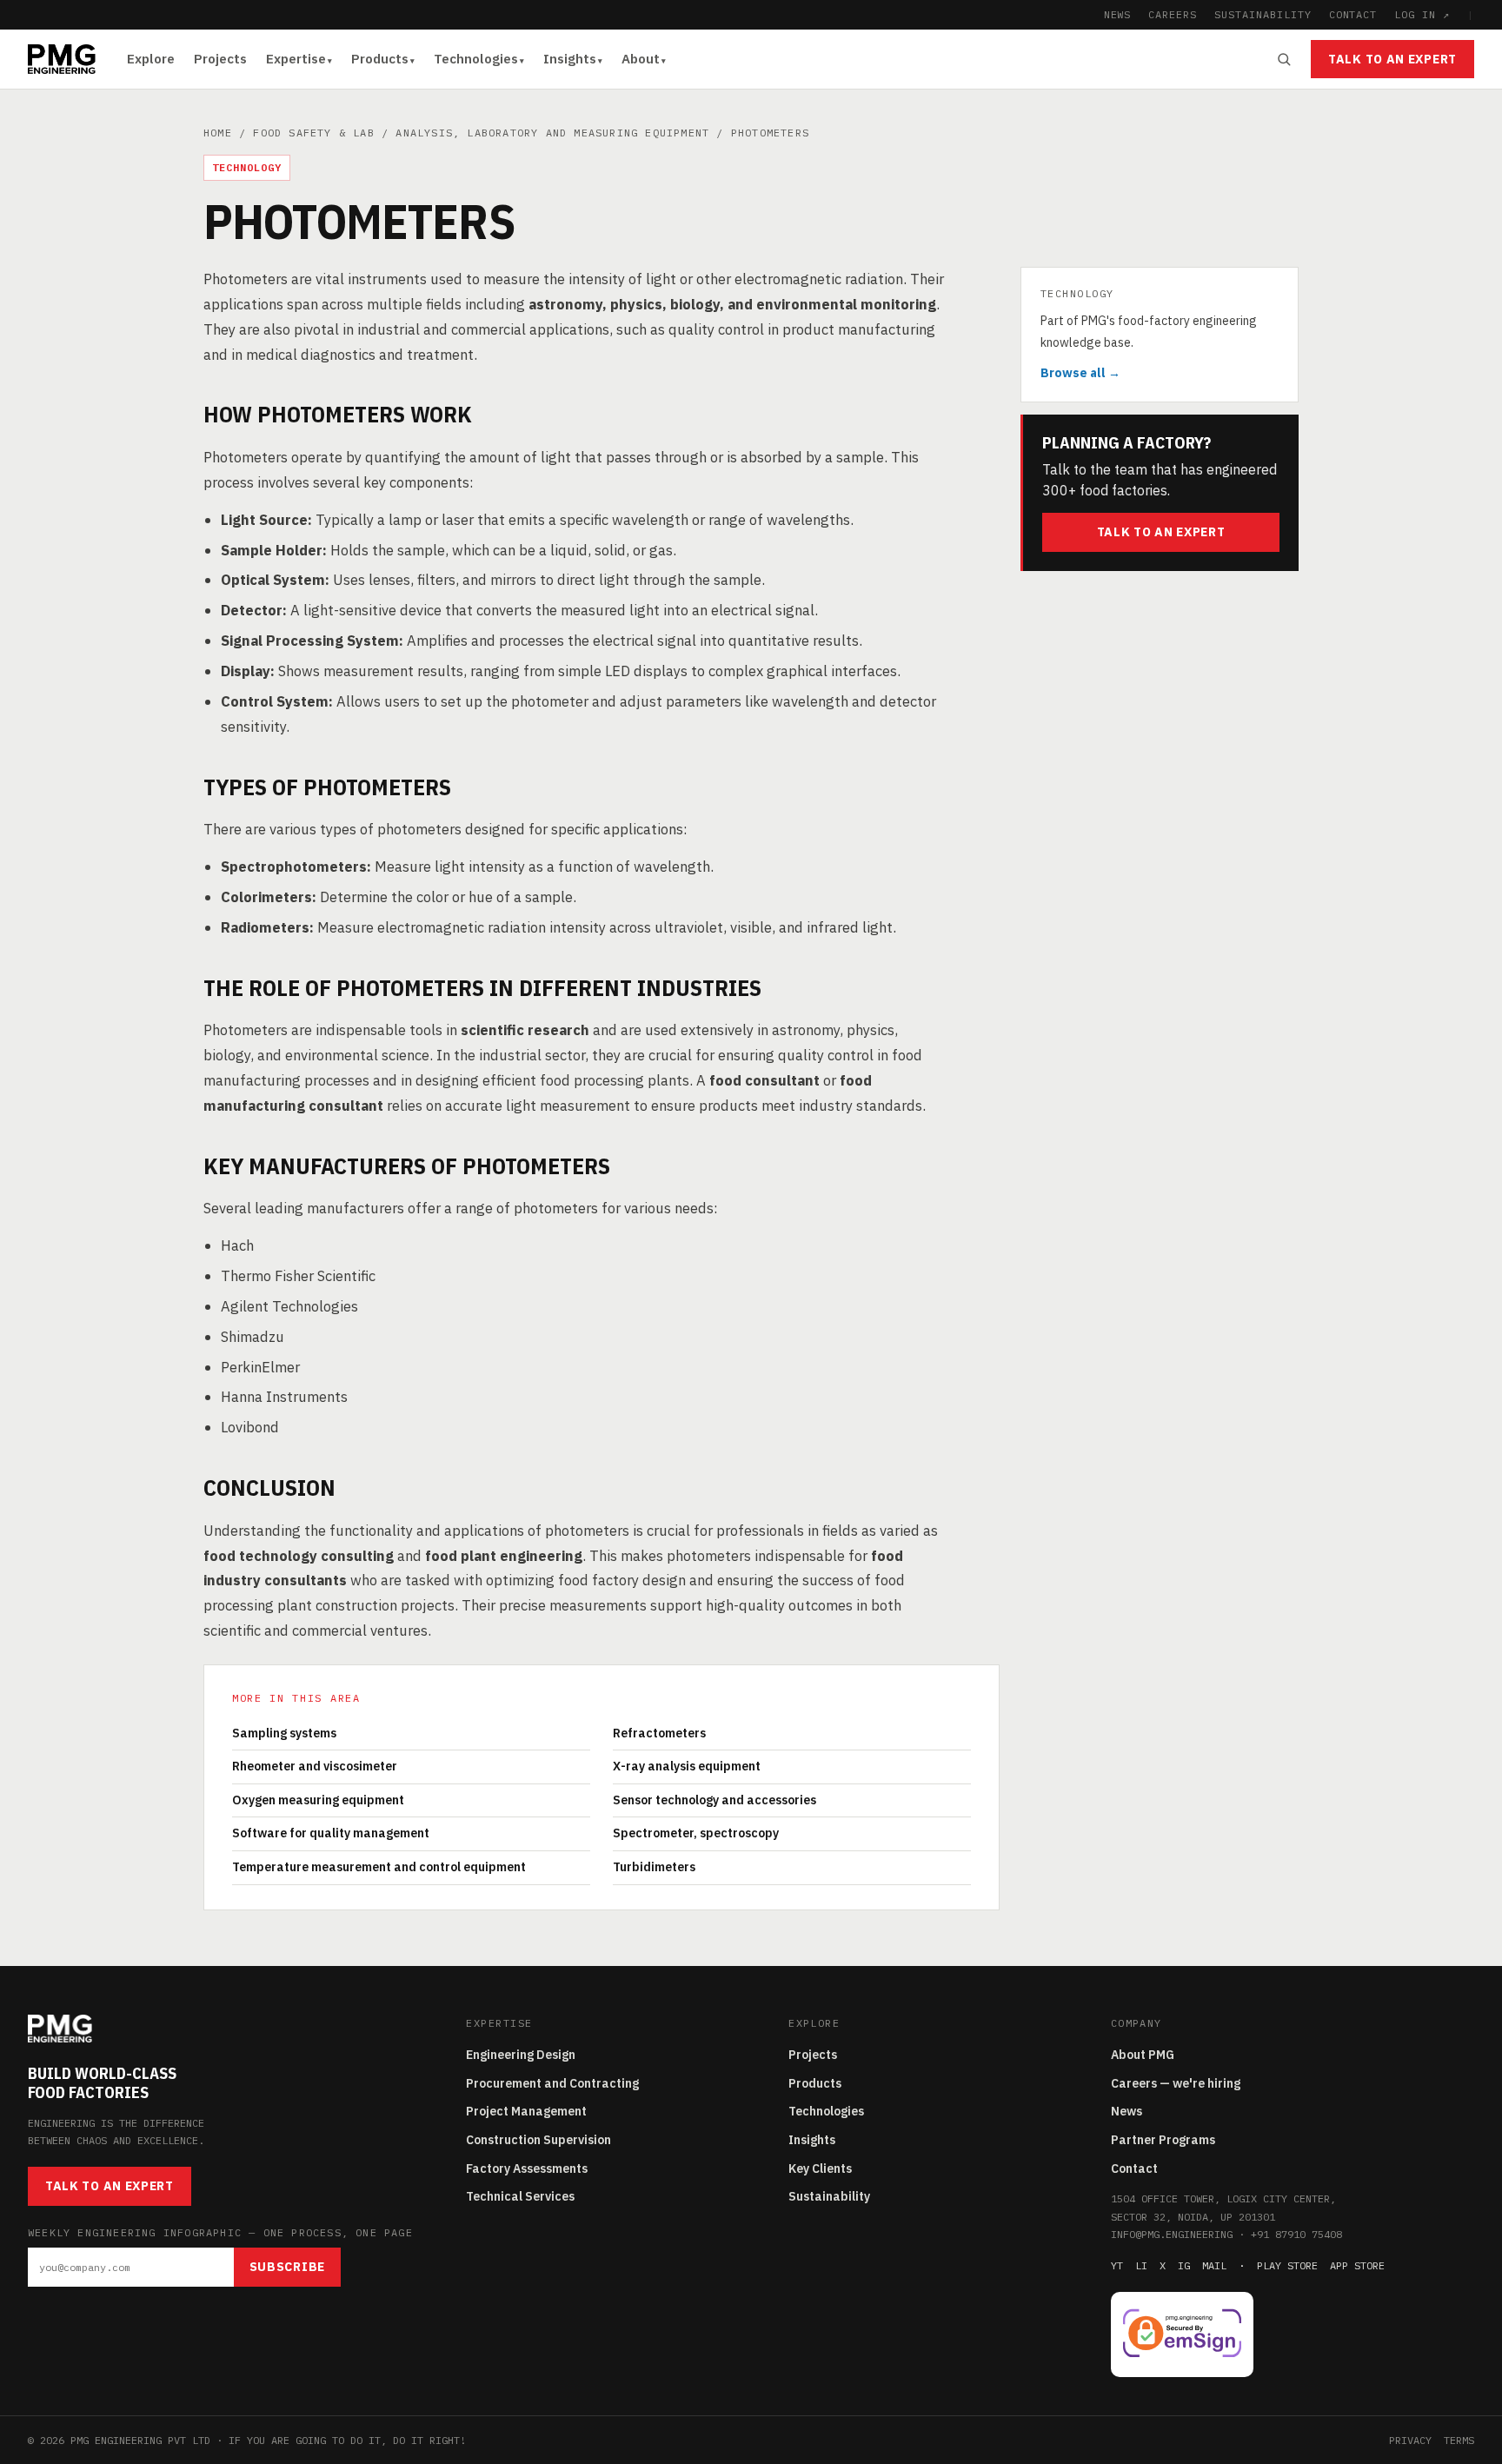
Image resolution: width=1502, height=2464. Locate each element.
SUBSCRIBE (287, 2267)
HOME (218, 133)
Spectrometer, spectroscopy (696, 1833)
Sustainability (829, 2196)
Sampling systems (284, 1733)
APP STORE (1357, 2265)
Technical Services (520, 2196)
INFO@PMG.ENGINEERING (1172, 2234)
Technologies (476, 59)
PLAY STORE (1287, 2265)
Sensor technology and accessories (714, 1800)
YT (1117, 2265)
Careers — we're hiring (1176, 2083)
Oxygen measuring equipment (318, 1800)
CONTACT (1353, 14)
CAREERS (1173, 14)
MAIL (1214, 2265)
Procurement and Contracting (552, 2083)
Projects (220, 59)
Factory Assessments (527, 2168)
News (1126, 2111)
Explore (151, 59)
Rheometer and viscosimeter (315, 1766)
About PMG (1143, 2055)
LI (1141, 2265)
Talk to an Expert (1392, 59)
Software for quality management (331, 1833)
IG (1184, 2265)
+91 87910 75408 (1296, 2234)
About (641, 59)
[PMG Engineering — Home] (62, 59)
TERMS (1459, 2440)
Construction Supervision (538, 2140)
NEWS (1118, 14)
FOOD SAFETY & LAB (313, 133)
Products (380, 59)
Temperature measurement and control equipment (379, 1867)
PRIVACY (1410, 2440)
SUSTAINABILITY (1263, 14)
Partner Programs (1163, 2140)
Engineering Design (521, 2055)
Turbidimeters (654, 1867)
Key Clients (820, 2168)
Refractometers (659, 1733)
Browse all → (1080, 373)
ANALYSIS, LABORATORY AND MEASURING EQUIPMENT (552, 133)
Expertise (296, 59)
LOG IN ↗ (1422, 14)
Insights (570, 59)
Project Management (526, 2111)
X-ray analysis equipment (687, 1766)
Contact (1134, 2168)
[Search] (1284, 59)
